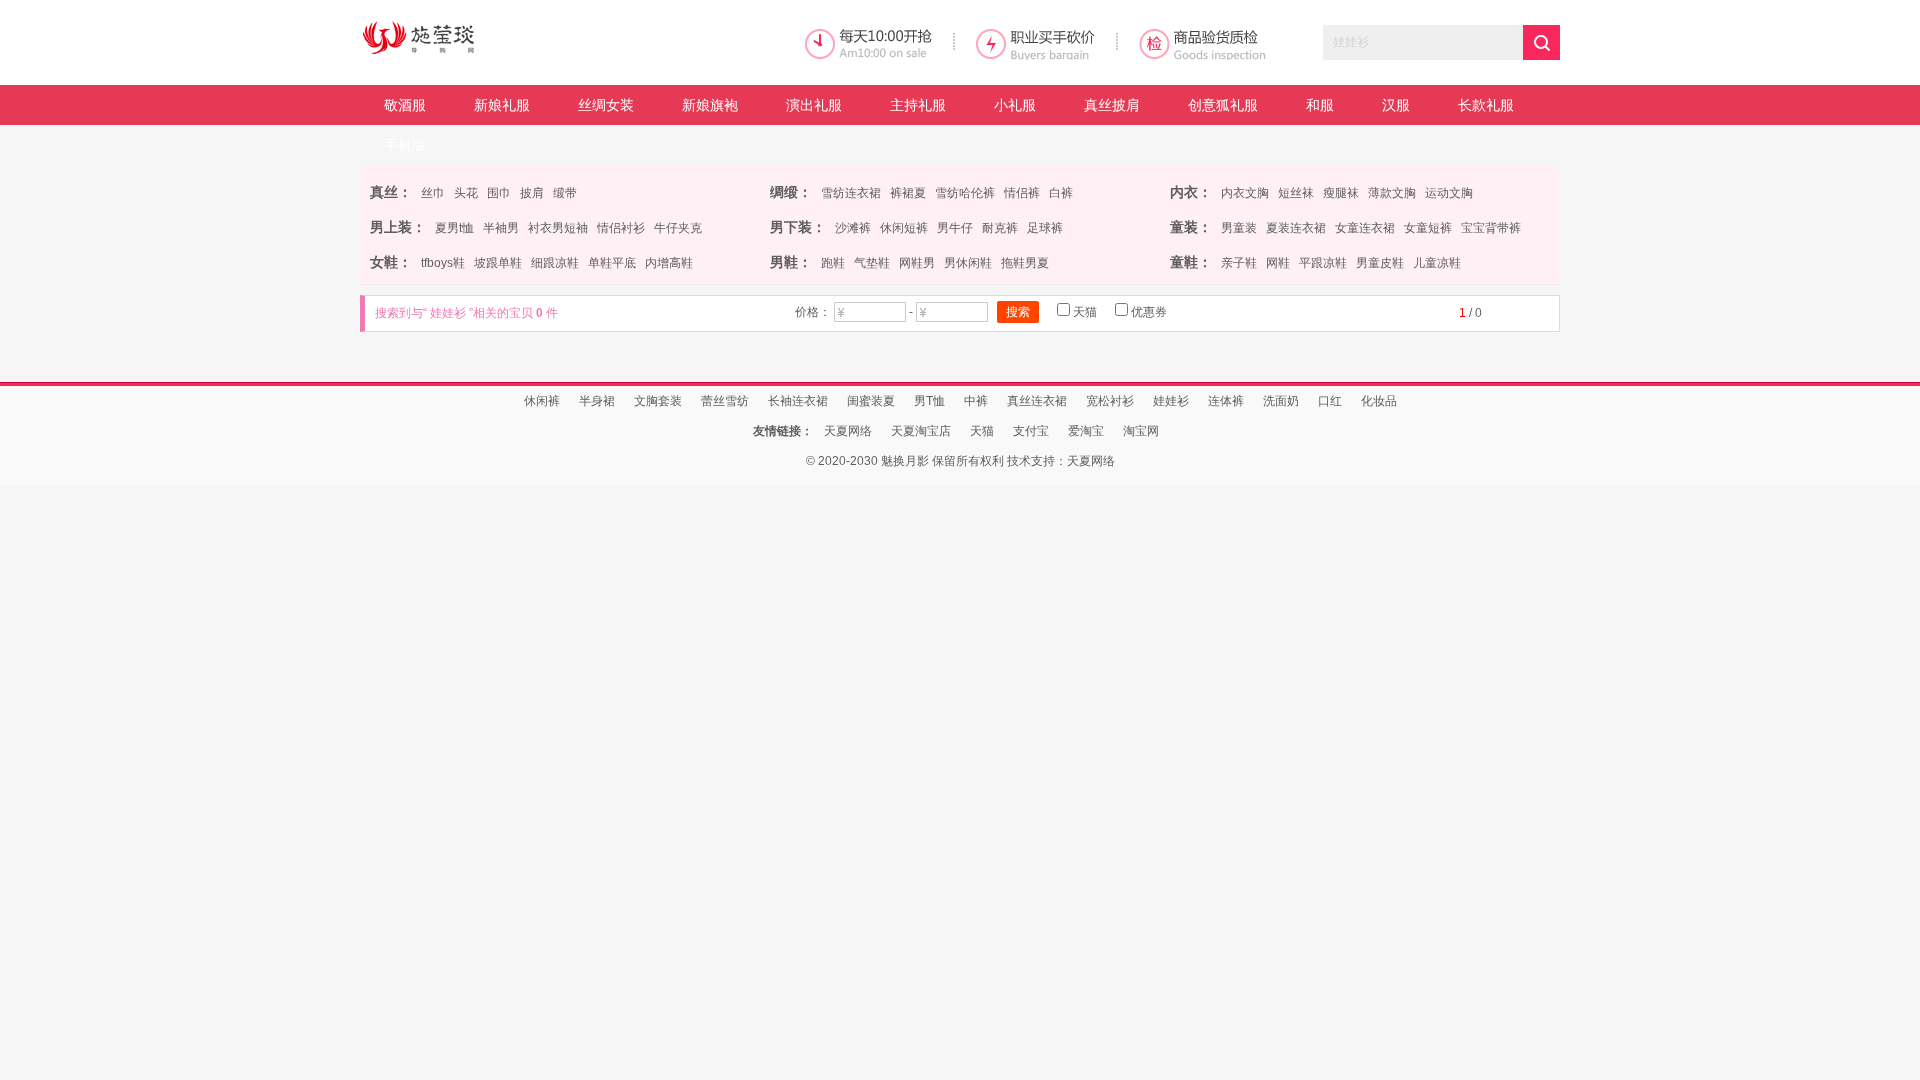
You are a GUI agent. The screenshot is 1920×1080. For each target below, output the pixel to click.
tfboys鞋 (443, 263)
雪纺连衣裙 (851, 193)
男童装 (1239, 228)
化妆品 (1379, 401)
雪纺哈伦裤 (965, 193)
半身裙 (597, 401)
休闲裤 (542, 401)
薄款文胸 (1392, 193)
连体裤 (1226, 401)
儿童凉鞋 (1437, 263)
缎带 (565, 193)
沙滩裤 (853, 228)
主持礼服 (918, 105)
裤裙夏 (908, 193)
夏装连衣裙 (1296, 228)
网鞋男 (917, 263)
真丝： (391, 192)
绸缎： (791, 192)
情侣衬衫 (621, 228)
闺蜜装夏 (871, 401)
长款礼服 (1486, 105)
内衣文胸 (1245, 193)
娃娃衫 (1171, 401)
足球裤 (1045, 228)
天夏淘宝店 (921, 431)
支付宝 (1031, 431)
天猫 (1083, 312)
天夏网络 (848, 431)
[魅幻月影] (510, 39)
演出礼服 (814, 105)
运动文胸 (1449, 193)
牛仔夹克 (678, 228)
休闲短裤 (904, 228)
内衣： (1191, 192)
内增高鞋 (669, 263)
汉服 (1396, 105)
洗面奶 (1281, 401)
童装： (1191, 227)
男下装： (798, 227)
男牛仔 (955, 228)
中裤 (976, 401)
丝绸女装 (606, 105)
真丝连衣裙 (1037, 401)
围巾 (499, 193)
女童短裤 (1428, 228)
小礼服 (1015, 105)
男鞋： (791, 262)
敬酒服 (405, 105)
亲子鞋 (1239, 263)
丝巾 (433, 193)
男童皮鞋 (1380, 263)
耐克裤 (1000, 228)
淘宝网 (1141, 431)
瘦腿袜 (1341, 193)
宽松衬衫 (1110, 401)
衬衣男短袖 (558, 228)
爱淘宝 (1086, 431)
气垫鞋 (872, 263)
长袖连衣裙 (798, 401)
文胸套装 (658, 401)
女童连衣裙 (1365, 228)
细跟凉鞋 (555, 263)
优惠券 (1147, 312)
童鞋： (1191, 262)
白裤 (1061, 193)
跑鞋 (833, 263)
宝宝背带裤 (1491, 228)
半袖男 (501, 228)
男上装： (398, 227)
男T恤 (929, 401)
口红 (1330, 401)
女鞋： (391, 262)
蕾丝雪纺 (725, 401)
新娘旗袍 (710, 105)
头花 (466, 193)
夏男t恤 (454, 228)
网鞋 (1278, 263)
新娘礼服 (502, 105)
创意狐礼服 (1223, 105)
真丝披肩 (1112, 105)
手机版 (405, 145)
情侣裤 (1022, 193)
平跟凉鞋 (1323, 263)
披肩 (532, 193)
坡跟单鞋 (498, 263)
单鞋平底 (612, 263)
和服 (1320, 105)
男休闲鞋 (968, 263)
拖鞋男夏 (1025, 263)
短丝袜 (1296, 193)
